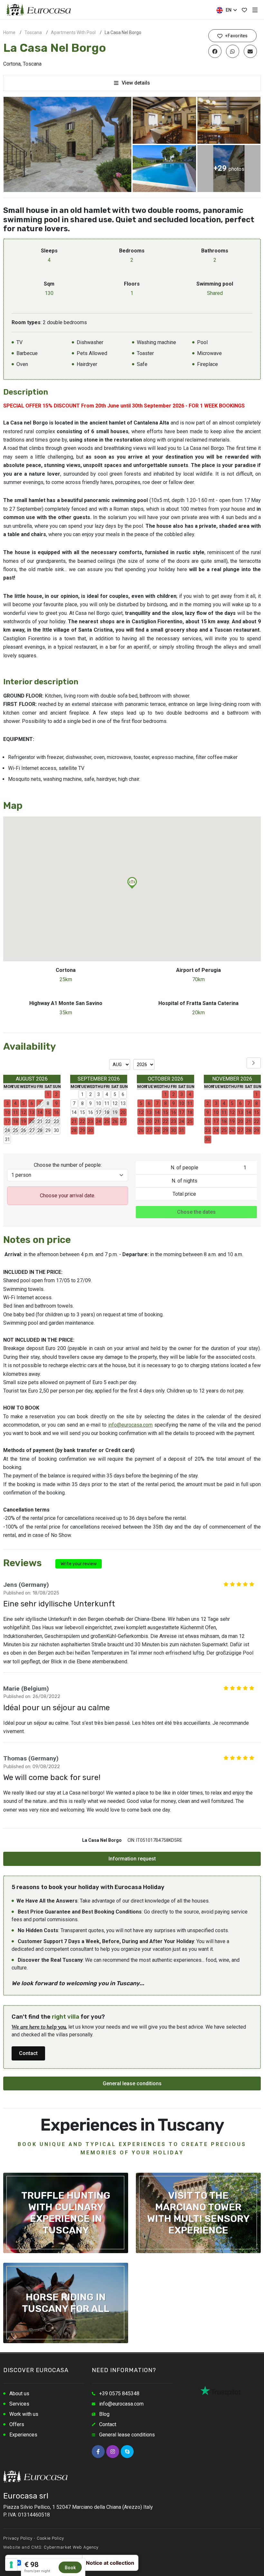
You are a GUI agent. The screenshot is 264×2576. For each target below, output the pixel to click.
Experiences (23, 2435)
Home (9, 32)
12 (115, 1103)
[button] (132, 883)
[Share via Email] (250, 51)
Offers (17, 2424)
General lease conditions (132, 2083)
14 (74, 1112)
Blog (104, 2414)
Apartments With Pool (73, 32)
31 (7, 1139)
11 (107, 1103)
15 (82, 1112)
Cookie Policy (50, 2538)
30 (56, 1130)
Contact (28, 2053)
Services (19, 2404)
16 (90, 1112)
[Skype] (127, 2452)
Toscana (33, 32)
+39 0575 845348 (119, 2393)
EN (228, 10)
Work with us (24, 2414)
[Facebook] (98, 2452)
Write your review (79, 1564)
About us (19, 2393)
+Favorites (236, 36)
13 (123, 1103)
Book (70, 2568)
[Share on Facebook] (215, 51)
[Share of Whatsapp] (233, 51)
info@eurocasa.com (130, 1425)
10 (99, 1103)
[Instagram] (113, 2452)
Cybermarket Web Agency (71, 2547)
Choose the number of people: (68, 1165)
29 (48, 1130)
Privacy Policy (18, 2538)
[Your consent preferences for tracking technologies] (11, 2565)
